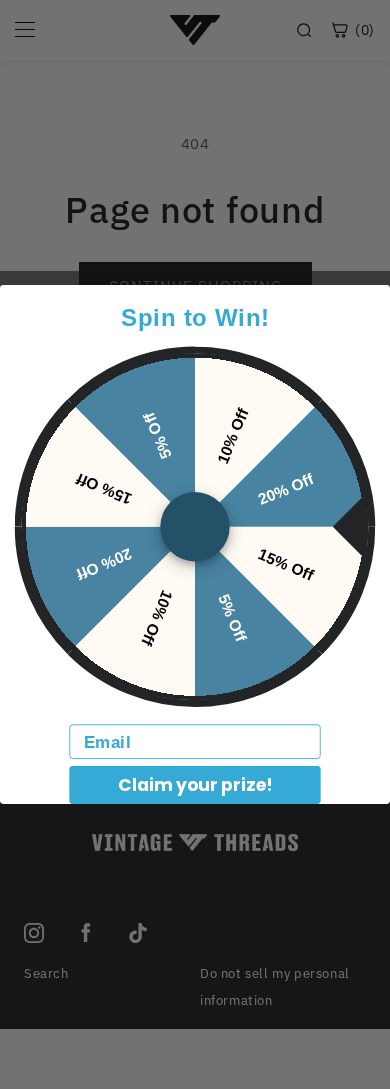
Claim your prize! (195, 785)
